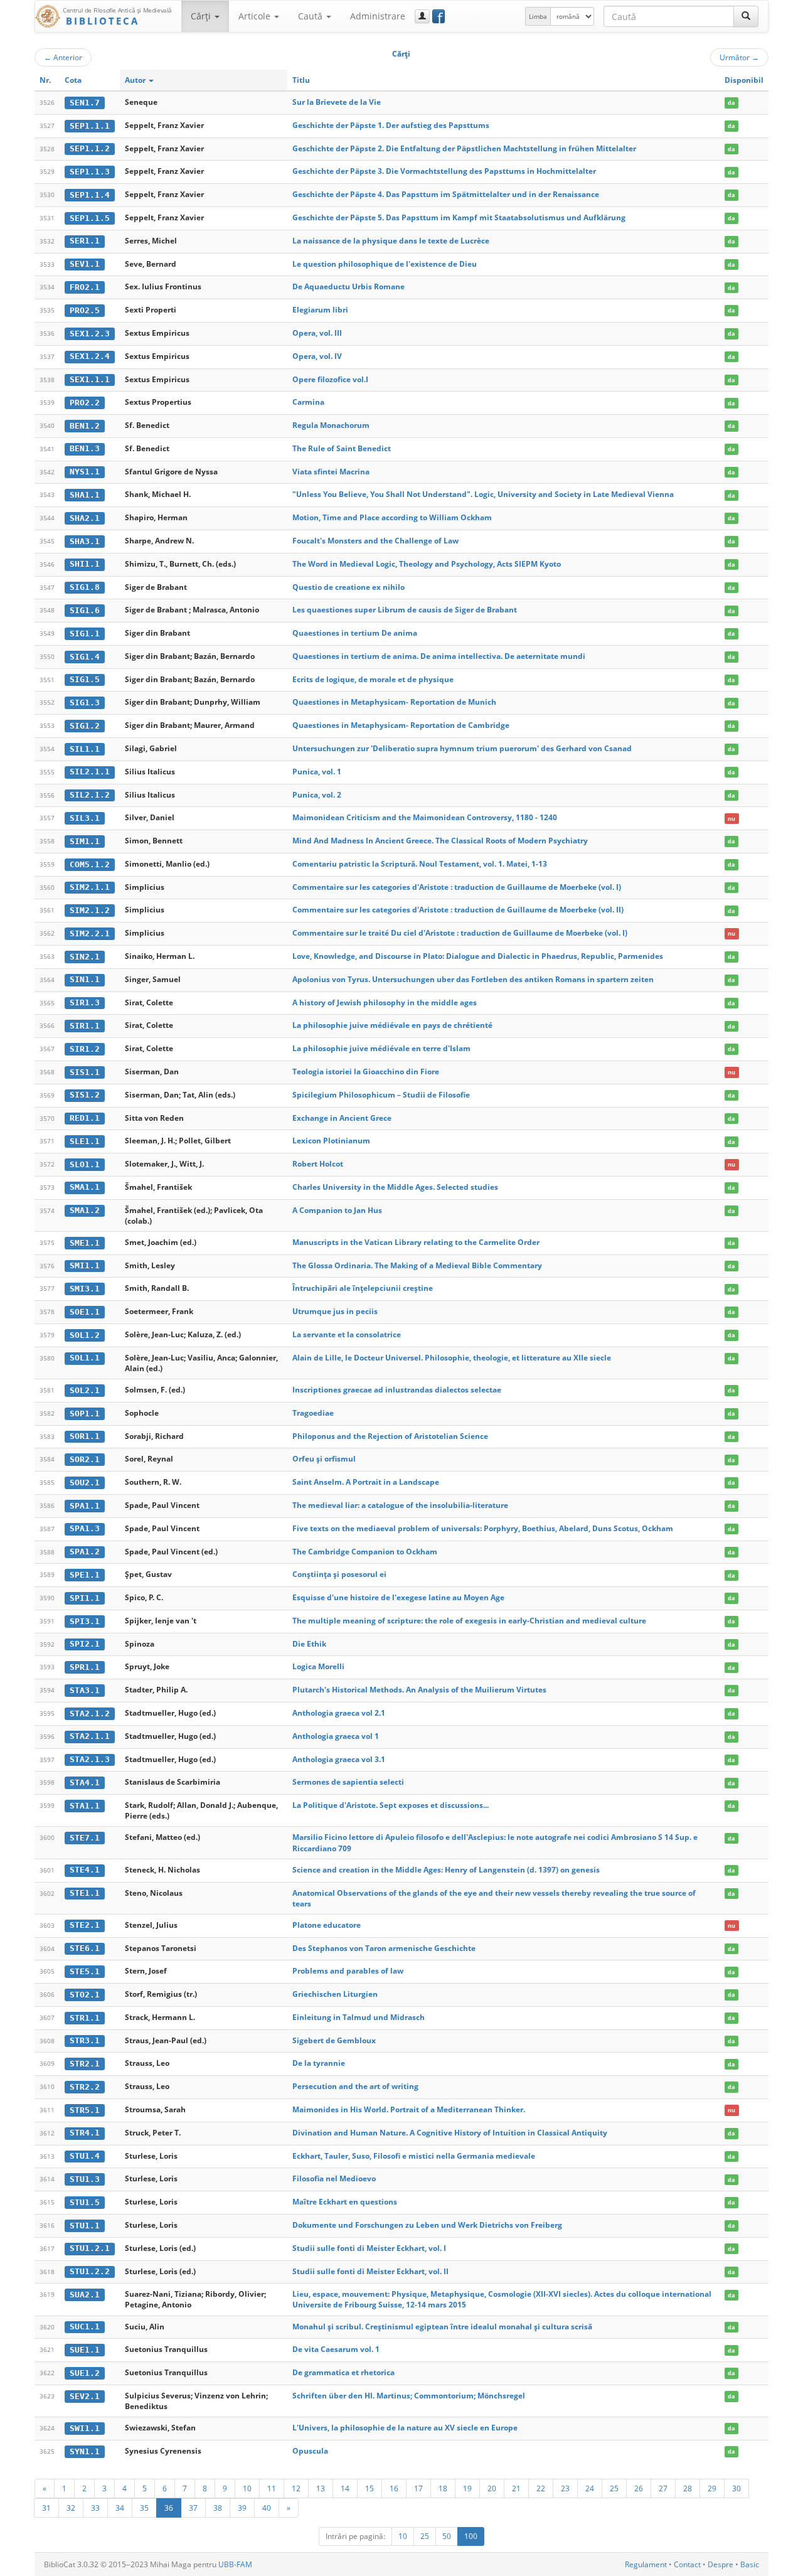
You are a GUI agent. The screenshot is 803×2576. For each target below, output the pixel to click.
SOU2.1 (85, 1483)
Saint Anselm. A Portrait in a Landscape (366, 1482)
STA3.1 (85, 1690)
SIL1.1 (85, 749)
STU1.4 (85, 2156)
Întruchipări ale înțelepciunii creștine (363, 1288)
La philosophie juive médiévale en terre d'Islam (381, 1048)
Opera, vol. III (317, 333)
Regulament (646, 2564)
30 (737, 2488)
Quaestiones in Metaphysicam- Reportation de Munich (394, 702)
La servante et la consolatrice (347, 1334)
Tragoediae (313, 1413)
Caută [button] (311, 16)
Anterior (63, 57)
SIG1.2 (85, 726)
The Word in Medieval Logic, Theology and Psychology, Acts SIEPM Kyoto (427, 564)
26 (639, 2488)
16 (394, 2488)
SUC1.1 (85, 2327)
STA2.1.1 (90, 1736)
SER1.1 (85, 241)
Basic (750, 2564)
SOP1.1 (85, 1414)
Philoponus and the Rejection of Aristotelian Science (390, 1436)
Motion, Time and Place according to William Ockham (392, 517)
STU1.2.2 (90, 2271)
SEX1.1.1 (90, 379)
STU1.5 (85, 2202)
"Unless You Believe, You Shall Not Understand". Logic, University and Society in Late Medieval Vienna (483, 494)
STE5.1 (85, 1971)
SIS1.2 (85, 1095)
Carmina (308, 402)
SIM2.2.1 (90, 933)
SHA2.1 (85, 518)
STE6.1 (85, 1948)
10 (247, 2488)
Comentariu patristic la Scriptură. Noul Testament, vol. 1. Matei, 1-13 (420, 864)
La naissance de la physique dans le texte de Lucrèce (391, 241)
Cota (73, 80)
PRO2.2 (85, 403)
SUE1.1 (85, 2350)
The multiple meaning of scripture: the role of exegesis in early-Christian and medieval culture (469, 1621)
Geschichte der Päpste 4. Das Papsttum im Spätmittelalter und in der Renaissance (446, 194)
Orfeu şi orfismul (324, 1459)
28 (688, 2488)
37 (193, 2508)
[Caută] (746, 16)
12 (296, 2488)
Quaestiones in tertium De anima (355, 633)
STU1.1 (85, 2226)
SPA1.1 (85, 1506)
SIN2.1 (85, 957)
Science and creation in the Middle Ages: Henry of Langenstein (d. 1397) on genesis (446, 1870)
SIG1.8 (85, 587)
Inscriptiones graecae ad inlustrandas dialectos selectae (397, 1390)
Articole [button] (256, 16)
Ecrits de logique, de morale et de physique (373, 679)
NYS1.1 (85, 472)
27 (663, 2488)
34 (120, 2508)
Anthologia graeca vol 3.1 (339, 1759)
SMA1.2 (85, 1210)
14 (345, 2488)
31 (46, 2508)
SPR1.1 (85, 1667)
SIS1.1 (85, 1072)
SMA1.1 (85, 1187)
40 (267, 2508)
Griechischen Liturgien (335, 1994)
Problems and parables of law (348, 1971)
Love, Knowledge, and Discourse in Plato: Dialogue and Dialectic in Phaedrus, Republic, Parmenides (478, 956)
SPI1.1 (85, 1598)
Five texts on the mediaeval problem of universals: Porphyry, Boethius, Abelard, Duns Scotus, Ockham (483, 1528)
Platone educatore (327, 1925)
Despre (721, 2564)
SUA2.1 (85, 2295)
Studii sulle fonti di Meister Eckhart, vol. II (370, 2271)
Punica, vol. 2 (317, 795)
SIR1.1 (85, 1026)
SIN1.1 (85, 979)
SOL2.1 (85, 1390)
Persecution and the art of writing (355, 2086)
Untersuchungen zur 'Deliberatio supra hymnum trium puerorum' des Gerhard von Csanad (462, 748)
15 (370, 2488)
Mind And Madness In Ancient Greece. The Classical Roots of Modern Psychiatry (440, 841)
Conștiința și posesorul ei (339, 1574)
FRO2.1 (85, 287)
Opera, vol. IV (317, 356)
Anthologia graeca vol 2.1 (339, 1713)
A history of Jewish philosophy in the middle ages (385, 1002)
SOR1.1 (85, 1436)
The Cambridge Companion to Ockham (365, 1552)
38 (218, 2508)
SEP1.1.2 (90, 148)
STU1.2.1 (90, 2248)
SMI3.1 (85, 1289)
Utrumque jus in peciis (335, 1311)
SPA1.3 (85, 1528)
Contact (687, 2564)
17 (418, 2488)
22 (541, 2488)
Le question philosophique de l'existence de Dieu (385, 264)
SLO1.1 (85, 1164)
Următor (739, 57)
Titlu (301, 80)
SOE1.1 (85, 1312)
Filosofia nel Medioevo (334, 2178)
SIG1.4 (85, 657)
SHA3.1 (85, 541)
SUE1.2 (85, 2373)
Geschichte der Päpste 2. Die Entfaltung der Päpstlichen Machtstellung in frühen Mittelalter (464, 148)
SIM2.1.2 (90, 910)
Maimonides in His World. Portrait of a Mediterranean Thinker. (409, 2109)
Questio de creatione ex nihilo (348, 587)
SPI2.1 (85, 1644)
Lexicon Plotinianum (331, 1141)
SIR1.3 (85, 1002)
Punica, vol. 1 (317, 772)
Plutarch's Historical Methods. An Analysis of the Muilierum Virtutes (419, 1690)
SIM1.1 (85, 841)
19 (467, 2488)
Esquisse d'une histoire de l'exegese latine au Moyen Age (398, 1597)
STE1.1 (85, 1893)
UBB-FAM (235, 2564)
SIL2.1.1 (90, 772)
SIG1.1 (85, 633)
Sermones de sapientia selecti (348, 1782)
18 (443, 2488)
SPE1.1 (85, 1575)
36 (169, 2508)
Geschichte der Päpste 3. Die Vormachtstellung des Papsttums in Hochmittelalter (444, 171)
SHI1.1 (85, 564)
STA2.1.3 (90, 1759)
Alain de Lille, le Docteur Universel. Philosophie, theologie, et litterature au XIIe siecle (452, 1358)
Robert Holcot (318, 1164)
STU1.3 (85, 2179)
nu (731, 818)
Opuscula (310, 2451)
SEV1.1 (85, 264)
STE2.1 (85, 1925)
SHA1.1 (85, 495)
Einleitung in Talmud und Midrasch (359, 2017)
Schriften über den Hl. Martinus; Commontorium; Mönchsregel (409, 2396)
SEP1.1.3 (90, 172)
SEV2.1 (85, 2396)
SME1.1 (85, 1243)
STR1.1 (85, 2018)
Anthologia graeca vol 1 (336, 1736)
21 (516, 2488)
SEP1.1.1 (90, 126)
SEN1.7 (85, 103)
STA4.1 (85, 1782)
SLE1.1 (85, 1141)
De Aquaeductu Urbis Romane (348, 286)
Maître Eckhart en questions (345, 2202)
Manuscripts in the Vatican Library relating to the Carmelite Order (416, 1242)
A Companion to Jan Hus (337, 1210)
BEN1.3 (85, 448)
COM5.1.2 (90, 864)
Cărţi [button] (202, 16)
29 (712, 2488)
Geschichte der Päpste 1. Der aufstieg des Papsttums (391, 125)
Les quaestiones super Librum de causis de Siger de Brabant (405, 610)
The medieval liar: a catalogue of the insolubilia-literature (400, 1505)
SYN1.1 (85, 2451)
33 (95, 2508)
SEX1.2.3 (90, 334)
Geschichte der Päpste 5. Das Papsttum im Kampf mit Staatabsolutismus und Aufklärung (459, 217)
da (731, 103)
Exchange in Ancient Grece (342, 1118)
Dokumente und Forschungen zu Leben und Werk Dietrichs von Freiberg (427, 2225)
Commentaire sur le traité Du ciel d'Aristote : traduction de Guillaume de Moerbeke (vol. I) (460, 933)
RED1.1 (85, 1118)
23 (565, 2488)
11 (272, 2488)
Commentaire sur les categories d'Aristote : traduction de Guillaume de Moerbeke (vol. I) (457, 887)
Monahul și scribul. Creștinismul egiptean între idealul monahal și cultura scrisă (442, 2327)
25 (614, 2488)
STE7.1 (85, 1838)
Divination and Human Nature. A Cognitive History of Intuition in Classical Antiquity (450, 2133)
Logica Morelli (318, 1666)
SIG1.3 (85, 703)
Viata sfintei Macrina (331, 472)
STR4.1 (85, 2133)
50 (447, 2536)
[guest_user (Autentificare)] (422, 16)
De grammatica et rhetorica (343, 2372)
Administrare (378, 16)
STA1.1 (85, 1806)
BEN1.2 (85, 426)
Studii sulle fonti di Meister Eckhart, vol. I (369, 2248)
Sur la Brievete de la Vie (337, 102)
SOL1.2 (85, 1335)
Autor (136, 80)
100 (471, 2536)
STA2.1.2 (90, 1713)
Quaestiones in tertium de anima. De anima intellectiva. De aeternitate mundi (439, 656)
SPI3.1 (85, 1621)
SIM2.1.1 (90, 887)
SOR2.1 (85, 1459)
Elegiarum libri (320, 310)
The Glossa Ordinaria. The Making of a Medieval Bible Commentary (417, 1265)
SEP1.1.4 (90, 195)
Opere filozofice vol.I (330, 379)
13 (321, 2488)
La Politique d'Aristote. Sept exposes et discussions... (391, 1805)
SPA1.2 (85, 1552)
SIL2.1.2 (90, 795)
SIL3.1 (85, 818)
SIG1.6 (85, 610)
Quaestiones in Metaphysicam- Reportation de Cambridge (401, 725)
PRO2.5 (85, 310)
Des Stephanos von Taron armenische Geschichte (384, 1948)
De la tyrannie (319, 2063)
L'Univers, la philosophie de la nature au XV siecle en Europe (405, 2428)
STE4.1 (85, 1870)
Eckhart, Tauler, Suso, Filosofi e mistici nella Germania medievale (414, 2156)
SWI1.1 (85, 2428)
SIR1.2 (85, 1049)
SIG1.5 (85, 679)
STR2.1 (85, 2064)
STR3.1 (85, 2040)
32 (71, 2508)
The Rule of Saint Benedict (342, 448)
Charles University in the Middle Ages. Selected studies (395, 1187)
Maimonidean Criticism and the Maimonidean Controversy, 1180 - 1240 (425, 817)
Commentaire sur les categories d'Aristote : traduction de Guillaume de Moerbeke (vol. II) (458, 910)
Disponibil (744, 80)
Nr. (45, 80)
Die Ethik (309, 1644)
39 (242, 2508)
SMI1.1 (85, 1265)
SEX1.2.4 (90, 356)
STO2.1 (85, 1995)
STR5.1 (85, 2110)
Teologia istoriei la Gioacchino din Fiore (366, 1072)
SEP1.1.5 (90, 218)
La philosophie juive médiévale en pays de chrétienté (392, 1025)
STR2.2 (85, 2087)
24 (590, 2488)
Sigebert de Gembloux (334, 2040)
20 (492, 2488)
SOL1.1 (85, 1358)
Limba (538, 16)
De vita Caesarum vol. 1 (336, 2349)
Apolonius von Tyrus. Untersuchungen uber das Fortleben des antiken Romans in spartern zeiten (473, 979)
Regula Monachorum (331, 425)
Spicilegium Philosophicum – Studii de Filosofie (381, 1095)
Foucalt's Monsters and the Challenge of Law (375, 541)
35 (144, 2508)
